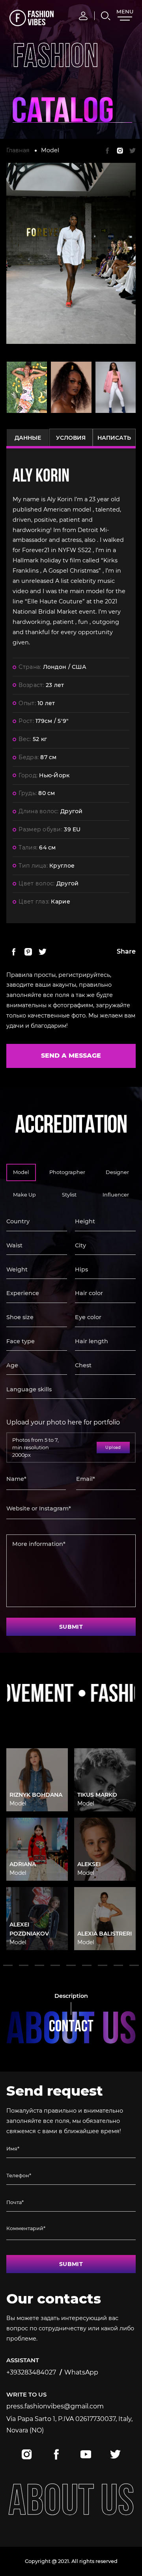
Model (50, 150)
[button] (8, 1965)
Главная (18, 150)
